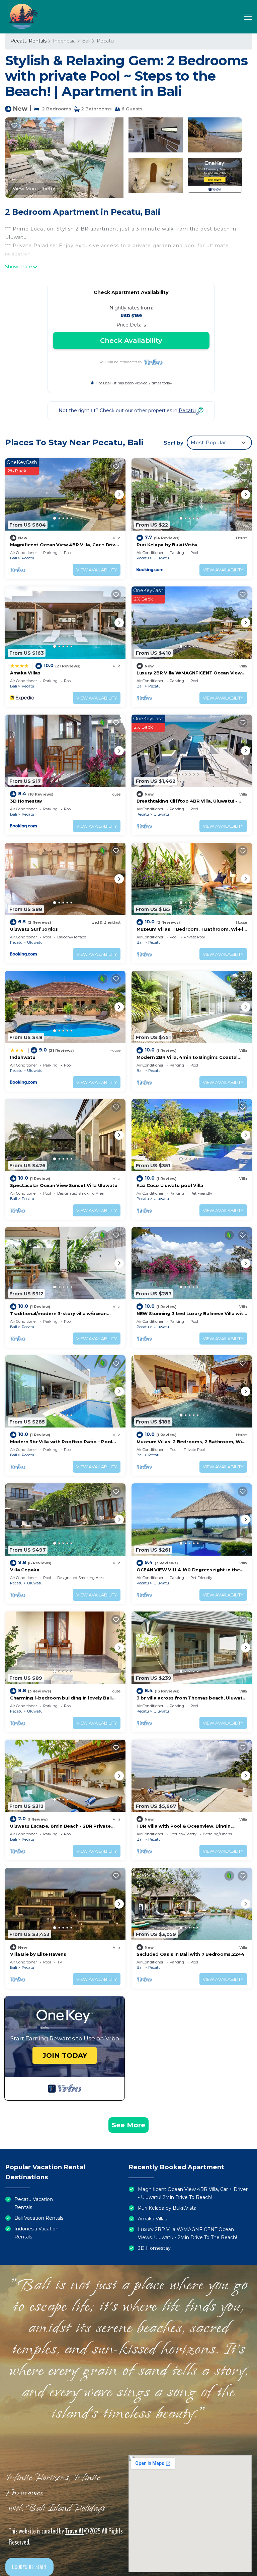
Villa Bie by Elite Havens (38, 1954)
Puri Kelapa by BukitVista (167, 545)
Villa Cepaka (25, 1570)
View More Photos (34, 189)
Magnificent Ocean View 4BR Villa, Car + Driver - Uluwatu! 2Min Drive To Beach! (193, 2193)
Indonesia (64, 41)
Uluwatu (161, 558)
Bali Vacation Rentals (39, 2218)
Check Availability (131, 341)
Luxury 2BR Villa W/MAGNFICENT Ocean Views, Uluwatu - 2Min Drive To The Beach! (187, 2233)
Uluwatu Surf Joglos (34, 929)
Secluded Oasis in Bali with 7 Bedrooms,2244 (190, 1954)
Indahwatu (23, 1057)
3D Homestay (26, 801)
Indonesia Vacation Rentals (36, 2233)
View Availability (97, 570)
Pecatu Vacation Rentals (34, 2203)
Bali (86, 41)
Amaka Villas (25, 673)
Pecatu (105, 41)
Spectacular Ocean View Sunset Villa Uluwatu (64, 1185)
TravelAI (74, 2531)
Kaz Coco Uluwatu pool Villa (170, 1185)
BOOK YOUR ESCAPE (29, 2567)
